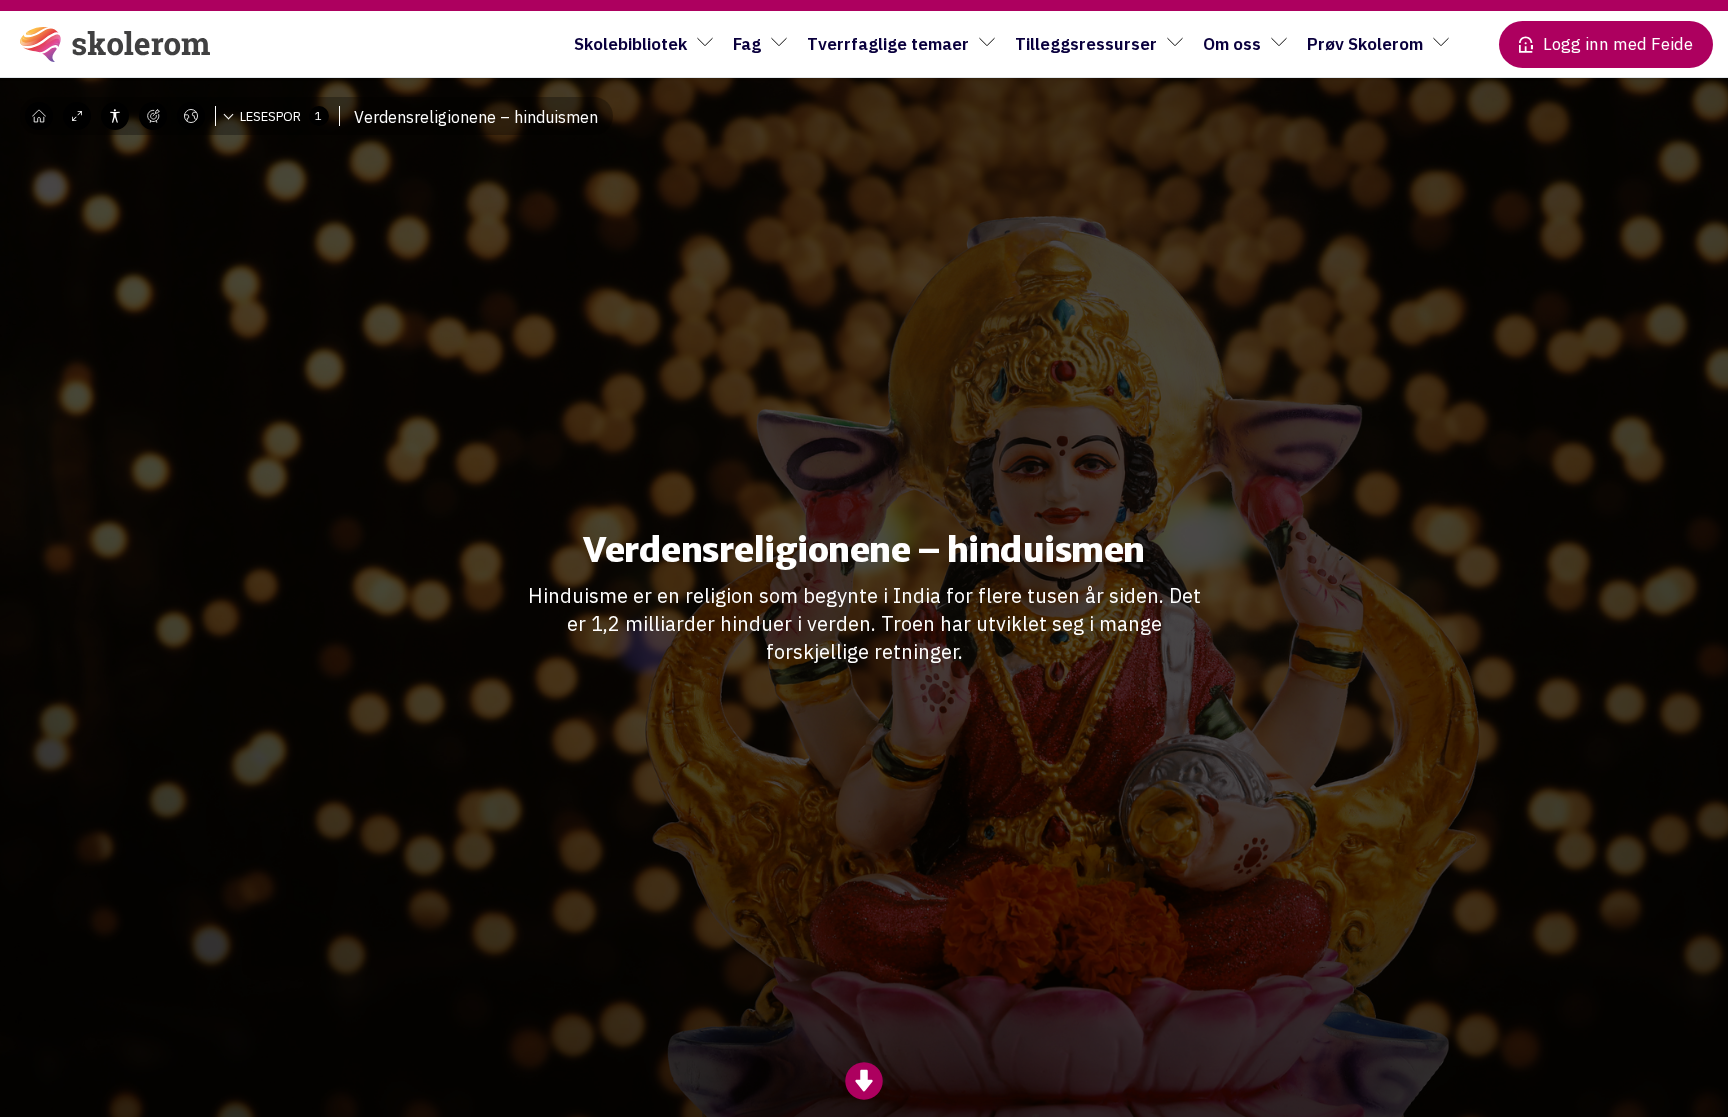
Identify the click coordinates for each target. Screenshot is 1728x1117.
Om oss (1232, 44)
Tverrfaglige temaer (888, 44)
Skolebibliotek (630, 44)
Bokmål (205, 145)
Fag (747, 44)
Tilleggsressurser (1086, 44)
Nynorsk (207, 175)
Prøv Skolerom (1365, 44)
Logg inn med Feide (1618, 44)
